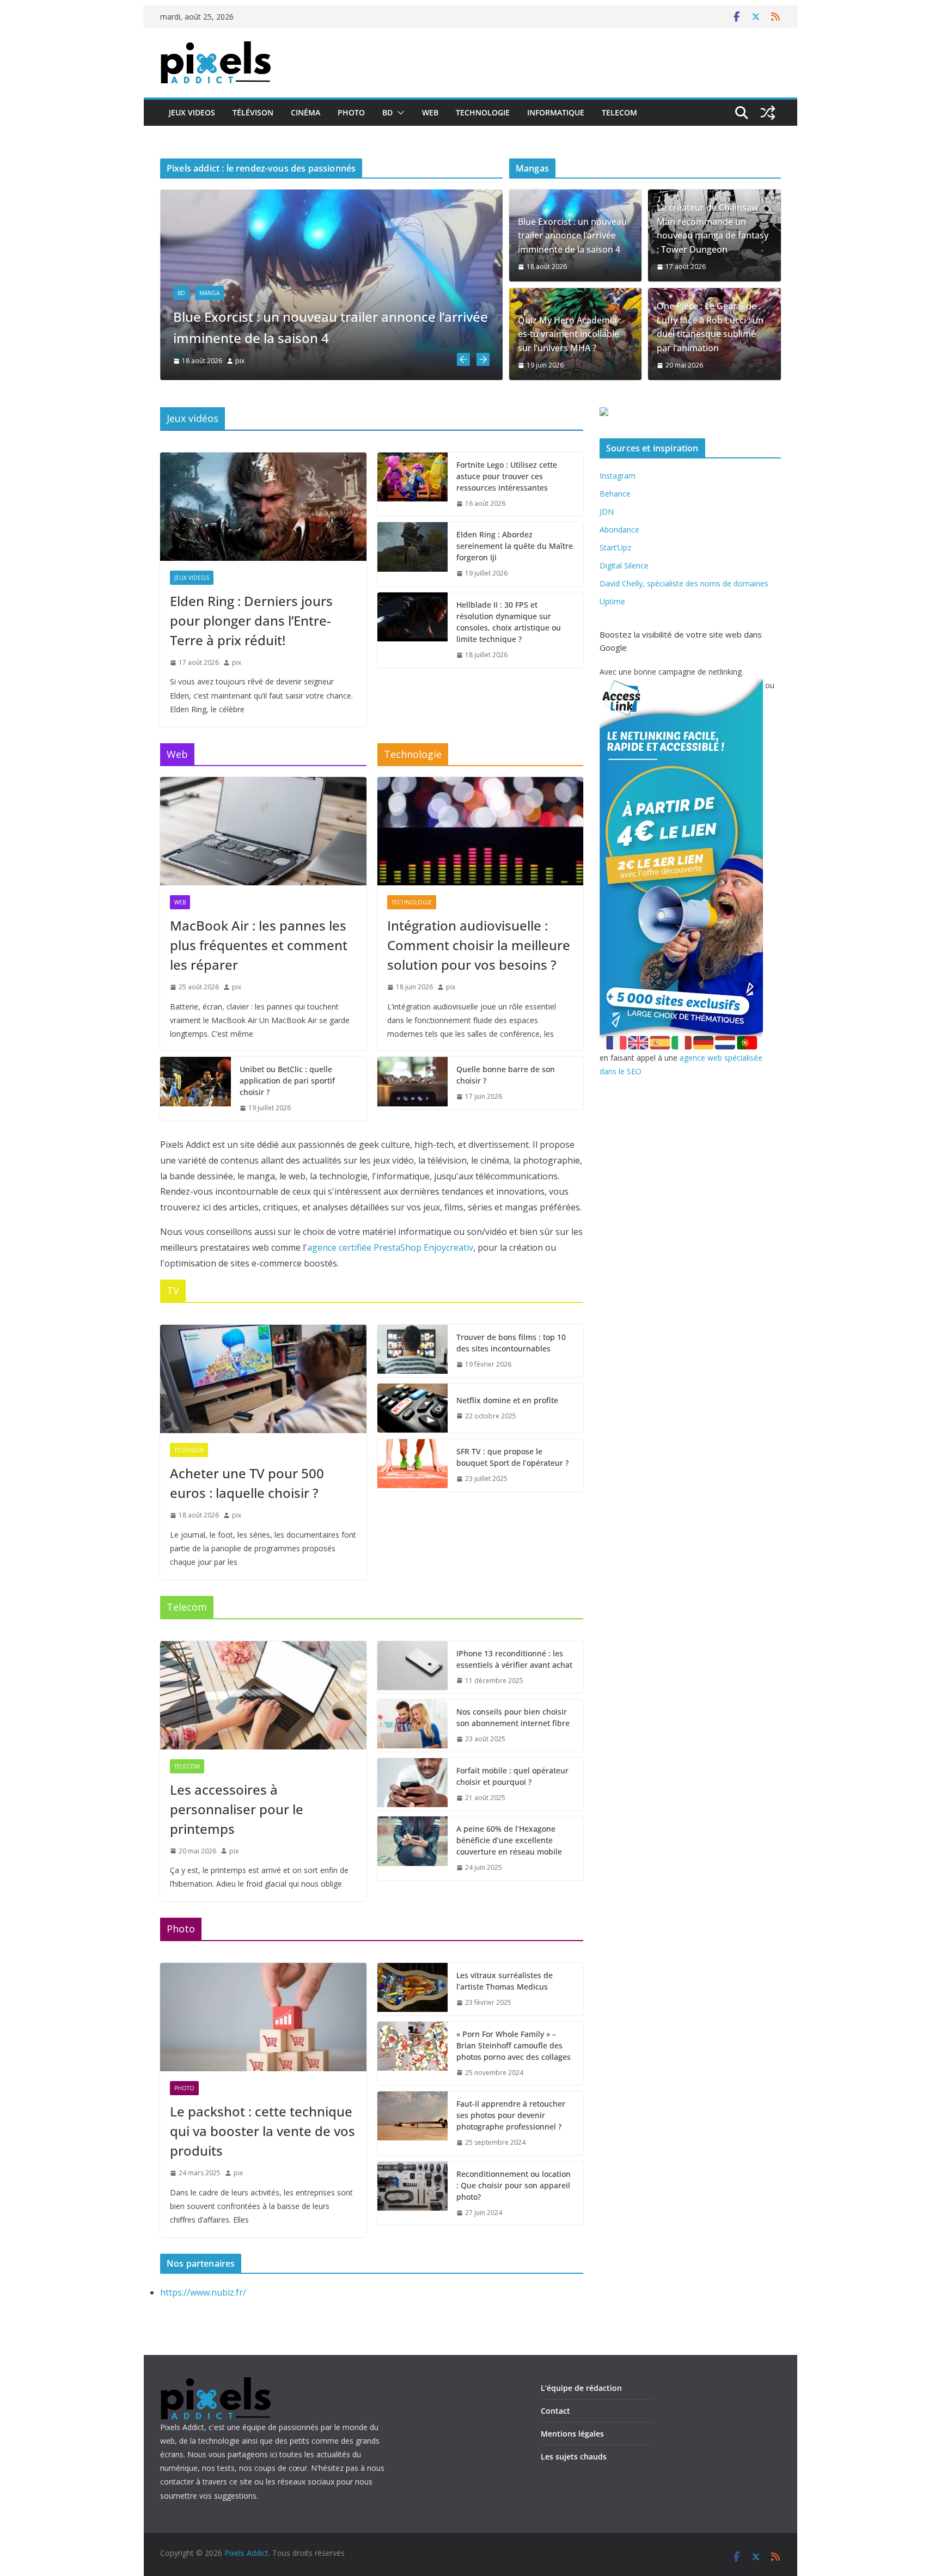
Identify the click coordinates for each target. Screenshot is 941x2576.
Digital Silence (624, 565)
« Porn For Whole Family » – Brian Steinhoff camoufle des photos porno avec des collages (514, 2045)
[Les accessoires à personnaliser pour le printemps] (263, 1695)
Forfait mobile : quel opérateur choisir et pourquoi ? (512, 1776)
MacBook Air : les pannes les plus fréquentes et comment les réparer (259, 945)
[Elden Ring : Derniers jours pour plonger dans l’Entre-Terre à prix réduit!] (263, 507)
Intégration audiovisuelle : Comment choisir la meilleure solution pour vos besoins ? (479, 945)
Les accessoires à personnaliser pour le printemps (237, 1809)
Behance (615, 494)
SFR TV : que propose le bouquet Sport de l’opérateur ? (512, 1457)
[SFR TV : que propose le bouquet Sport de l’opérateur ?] (413, 1465)
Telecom (619, 112)
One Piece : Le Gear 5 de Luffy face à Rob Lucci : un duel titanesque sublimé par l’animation (710, 327)
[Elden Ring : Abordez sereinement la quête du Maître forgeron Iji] (413, 554)
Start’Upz (615, 547)
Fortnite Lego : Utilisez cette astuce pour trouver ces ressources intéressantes (507, 476)
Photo (351, 112)
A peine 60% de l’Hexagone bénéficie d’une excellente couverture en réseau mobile (509, 1840)
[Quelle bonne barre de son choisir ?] (413, 1083)
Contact (555, 2411)
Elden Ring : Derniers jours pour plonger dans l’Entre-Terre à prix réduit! (251, 620)
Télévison (253, 112)
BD (387, 112)
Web (430, 112)
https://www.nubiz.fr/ (203, 2292)
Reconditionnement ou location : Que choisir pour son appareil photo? (514, 2185)
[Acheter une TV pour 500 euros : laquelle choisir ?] (263, 1379)
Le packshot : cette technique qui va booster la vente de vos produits (262, 2131)
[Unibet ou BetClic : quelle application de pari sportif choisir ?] (195, 1089)
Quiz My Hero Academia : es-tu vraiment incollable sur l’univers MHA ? (570, 334)
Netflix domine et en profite (507, 1400)
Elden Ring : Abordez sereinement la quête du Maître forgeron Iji (515, 546)
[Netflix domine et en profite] (413, 1408)
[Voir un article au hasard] (768, 113)
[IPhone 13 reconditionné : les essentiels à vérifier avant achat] (413, 1667)
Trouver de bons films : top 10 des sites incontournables (511, 1343)
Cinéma (305, 112)
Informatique (556, 112)
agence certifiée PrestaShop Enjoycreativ (390, 1247)
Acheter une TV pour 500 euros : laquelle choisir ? (247, 1483)
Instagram (618, 476)
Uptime (612, 601)
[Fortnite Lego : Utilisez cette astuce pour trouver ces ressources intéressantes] (413, 484)
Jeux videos (192, 112)
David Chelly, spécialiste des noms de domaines (684, 583)
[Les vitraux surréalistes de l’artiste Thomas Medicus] (413, 1989)
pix (333, 361)
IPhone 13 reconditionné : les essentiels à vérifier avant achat (514, 1659)
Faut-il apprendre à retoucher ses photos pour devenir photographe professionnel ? (511, 2115)
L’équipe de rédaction (581, 2388)
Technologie (483, 112)
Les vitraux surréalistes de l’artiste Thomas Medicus (505, 1981)
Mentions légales (572, 2434)
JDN (607, 512)
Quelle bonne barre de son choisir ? (506, 1075)
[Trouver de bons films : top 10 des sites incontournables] (413, 1351)
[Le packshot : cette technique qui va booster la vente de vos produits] (263, 2017)
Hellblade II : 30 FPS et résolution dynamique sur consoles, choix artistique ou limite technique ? (509, 622)
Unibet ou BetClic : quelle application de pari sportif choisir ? (287, 1081)
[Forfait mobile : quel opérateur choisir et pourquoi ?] (413, 1784)
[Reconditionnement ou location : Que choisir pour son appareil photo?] (413, 2193)
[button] (399, 113)
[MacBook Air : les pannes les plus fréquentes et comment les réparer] (424, 197)
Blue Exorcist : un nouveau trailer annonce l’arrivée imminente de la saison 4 (572, 235)
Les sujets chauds (574, 2456)
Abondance (619, 530)
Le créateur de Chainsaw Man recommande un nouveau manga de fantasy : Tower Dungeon (713, 228)
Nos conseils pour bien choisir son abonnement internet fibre (513, 1717)
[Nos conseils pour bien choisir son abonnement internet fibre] (413, 1726)
